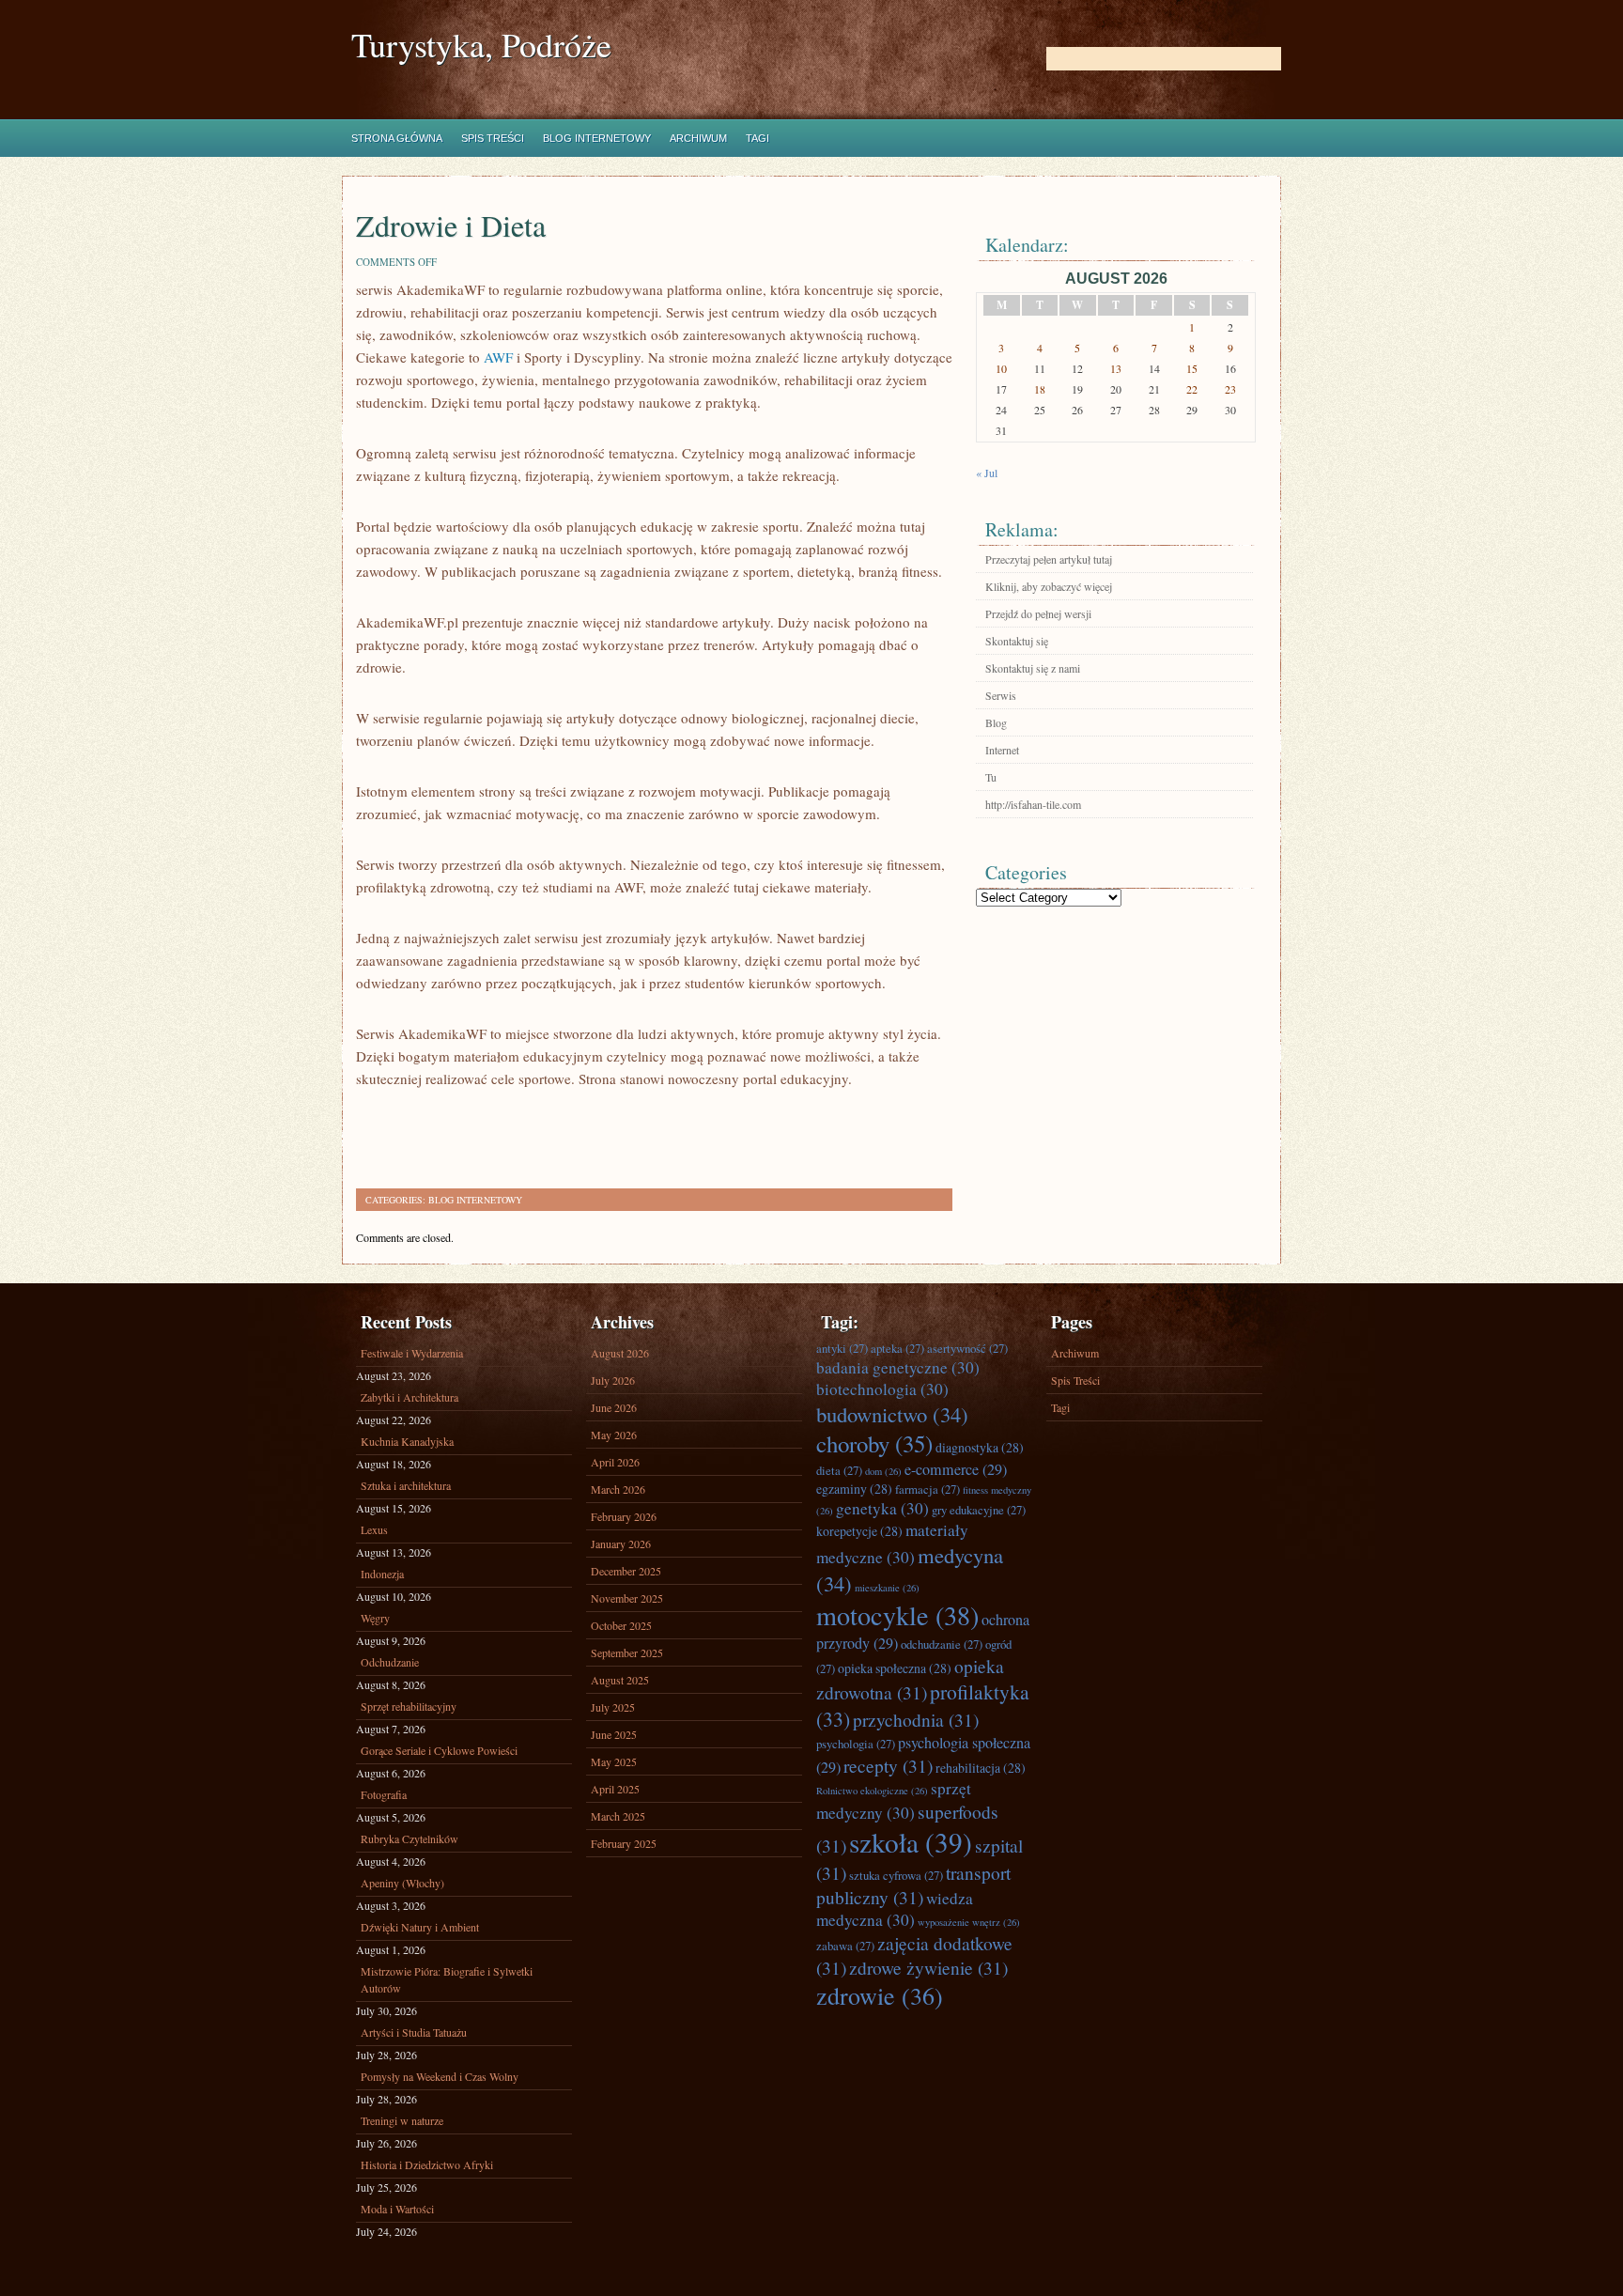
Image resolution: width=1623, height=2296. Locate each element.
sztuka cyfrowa (896, 1875)
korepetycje (859, 1531)
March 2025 (618, 1816)
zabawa (845, 1946)
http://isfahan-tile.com (1033, 804)
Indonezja (382, 1574)
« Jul (987, 473)
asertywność (967, 1348)
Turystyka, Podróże (481, 45)
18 (1040, 389)
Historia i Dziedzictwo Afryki (427, 2164)
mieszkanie (887, 1588)
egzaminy (854, 1489)
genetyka (882, 1508)
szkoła (911, 1842)
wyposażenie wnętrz (969, 1922)
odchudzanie (942, 1644)
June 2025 (614, 1734)
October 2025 (621, 1625)
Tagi (757, 138)
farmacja (927, 1489)
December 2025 (626, 1571)
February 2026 (624, 1516)
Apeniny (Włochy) (402, 1883)
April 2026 (615, 1462)
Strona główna (397, 138)
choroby (874, 1443)
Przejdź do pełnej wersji (1038, 613)
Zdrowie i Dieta (451, 225)
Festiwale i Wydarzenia (412, 1353)
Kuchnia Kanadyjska (407, 1441)
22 (1192, 389)
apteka (897, 1348)
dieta (839, 1470)
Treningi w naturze (402, 2120)
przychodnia (916, 1719)
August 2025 (620, 1680)
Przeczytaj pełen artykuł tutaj (1049, 559)
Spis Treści (493, 138)
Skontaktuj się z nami (1033, 668)
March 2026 (618, 1489)
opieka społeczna (895, 1668)
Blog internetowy (597, 138)
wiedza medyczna (895, 1909)
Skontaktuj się (1017, 641)
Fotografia (384, 1794)
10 (1001, 368)
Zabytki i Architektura (410, 1397)
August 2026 (620, 1353)
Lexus (374, 1529)
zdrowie (880, 1995)
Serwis (1001, 695)
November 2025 (627, 1598)
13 (1116, 368)
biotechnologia (882, 1389)
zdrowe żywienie (928, 1967)
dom (883, 1471)
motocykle (897, 1615)
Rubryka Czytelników (410, 1838)
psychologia (856, 1744)
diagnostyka (980, 1447)
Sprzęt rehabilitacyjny (409, 1706)
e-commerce (956, 1469)
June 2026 (614, 1407)
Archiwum (698, 138)
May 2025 (614, 1761)
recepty (888, 1765)
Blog (996, 722)
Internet (1002, 750)
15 (1192, 368)
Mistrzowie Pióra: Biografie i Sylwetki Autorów (447, 1979)
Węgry (375, 1618)
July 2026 (613, 1380)
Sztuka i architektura (406, 1485)
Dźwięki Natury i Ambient (420, 1927)
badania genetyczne (898, 1367)
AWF (498, 357)
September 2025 (627, 1652)
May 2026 (614, 1435)
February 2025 (624, 1843)
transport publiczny (913, 1885)
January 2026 (621, 1544)
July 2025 (613, 1707)
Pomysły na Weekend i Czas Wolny (440, 2076)
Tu (991, 777)
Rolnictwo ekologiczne (872, 1791)
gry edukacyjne (979, 1510)
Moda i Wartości (397, 2209)
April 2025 (615, 1789)
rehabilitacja (981, 1768)
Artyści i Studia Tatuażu (414, 2032)
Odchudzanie (390, 1662)
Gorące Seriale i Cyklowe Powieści (439, 1750)
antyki (842, 1348)
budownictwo (892, 1414)
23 (1230, 389)
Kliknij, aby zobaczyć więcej (1049, 586)
